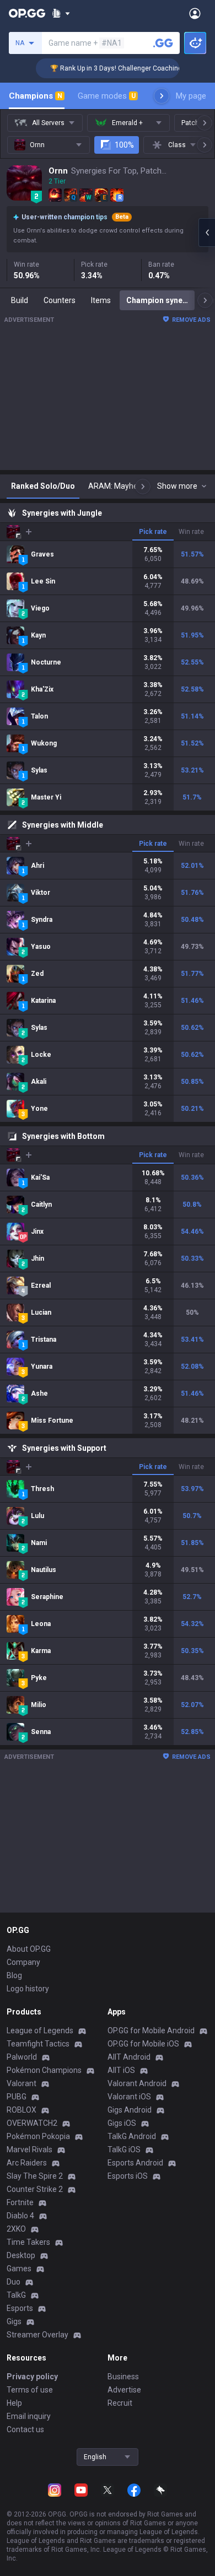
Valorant (21, 2083)
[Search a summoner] (163, 43)
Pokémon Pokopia (38, 2136)
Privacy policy (32, 2377)
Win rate (191, 532)
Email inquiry (29, 2416)
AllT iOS (121, 2070)
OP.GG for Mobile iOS (143, 2044)
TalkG (16, 2295)
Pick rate (153, 532)
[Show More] (61, 13)
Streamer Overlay (37, 2335)
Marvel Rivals (29, 2150)
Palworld (22, 2057)
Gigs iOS (122, 2123)
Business (123, 2377)
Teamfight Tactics (38, 2044)
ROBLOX (21, 2110)
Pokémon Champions (44, 2070)
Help (14, 2403)
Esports (20, 2308)
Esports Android (135, 2163)
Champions (36, 96)
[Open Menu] (195, 13)
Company (23, 1962)
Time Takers (28, 2242)
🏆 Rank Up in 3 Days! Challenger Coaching (95, 68)
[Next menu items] (162, 96)
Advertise (124, 2390)
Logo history (28, 1989)
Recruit (120, 2403)
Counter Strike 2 (35, 2189)
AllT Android (129, 2057)
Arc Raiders (27, 2163)
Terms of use (30, 2390)
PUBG (17, 2097)
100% (124, 145)
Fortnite (20, 2202)
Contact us (25, 2429)
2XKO (16, 2229)
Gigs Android (130, 2110)
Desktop (21, 2255)
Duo (14, 2282)
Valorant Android (137, 2083)
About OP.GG (29, 1949)
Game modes (107, 96)
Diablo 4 (20, 2216)
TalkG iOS (124, 2150)
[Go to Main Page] (27, 13)
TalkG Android (132, 2136)
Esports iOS (128, 2176)
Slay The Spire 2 (35, 2176)
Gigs (14, 2321)
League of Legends (40, 2030)
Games (19, 2269)
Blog (14, 1975)
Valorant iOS (129, 2097)
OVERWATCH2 (32, 2123)
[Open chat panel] (207, 233)
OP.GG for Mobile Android (151, 2030)
